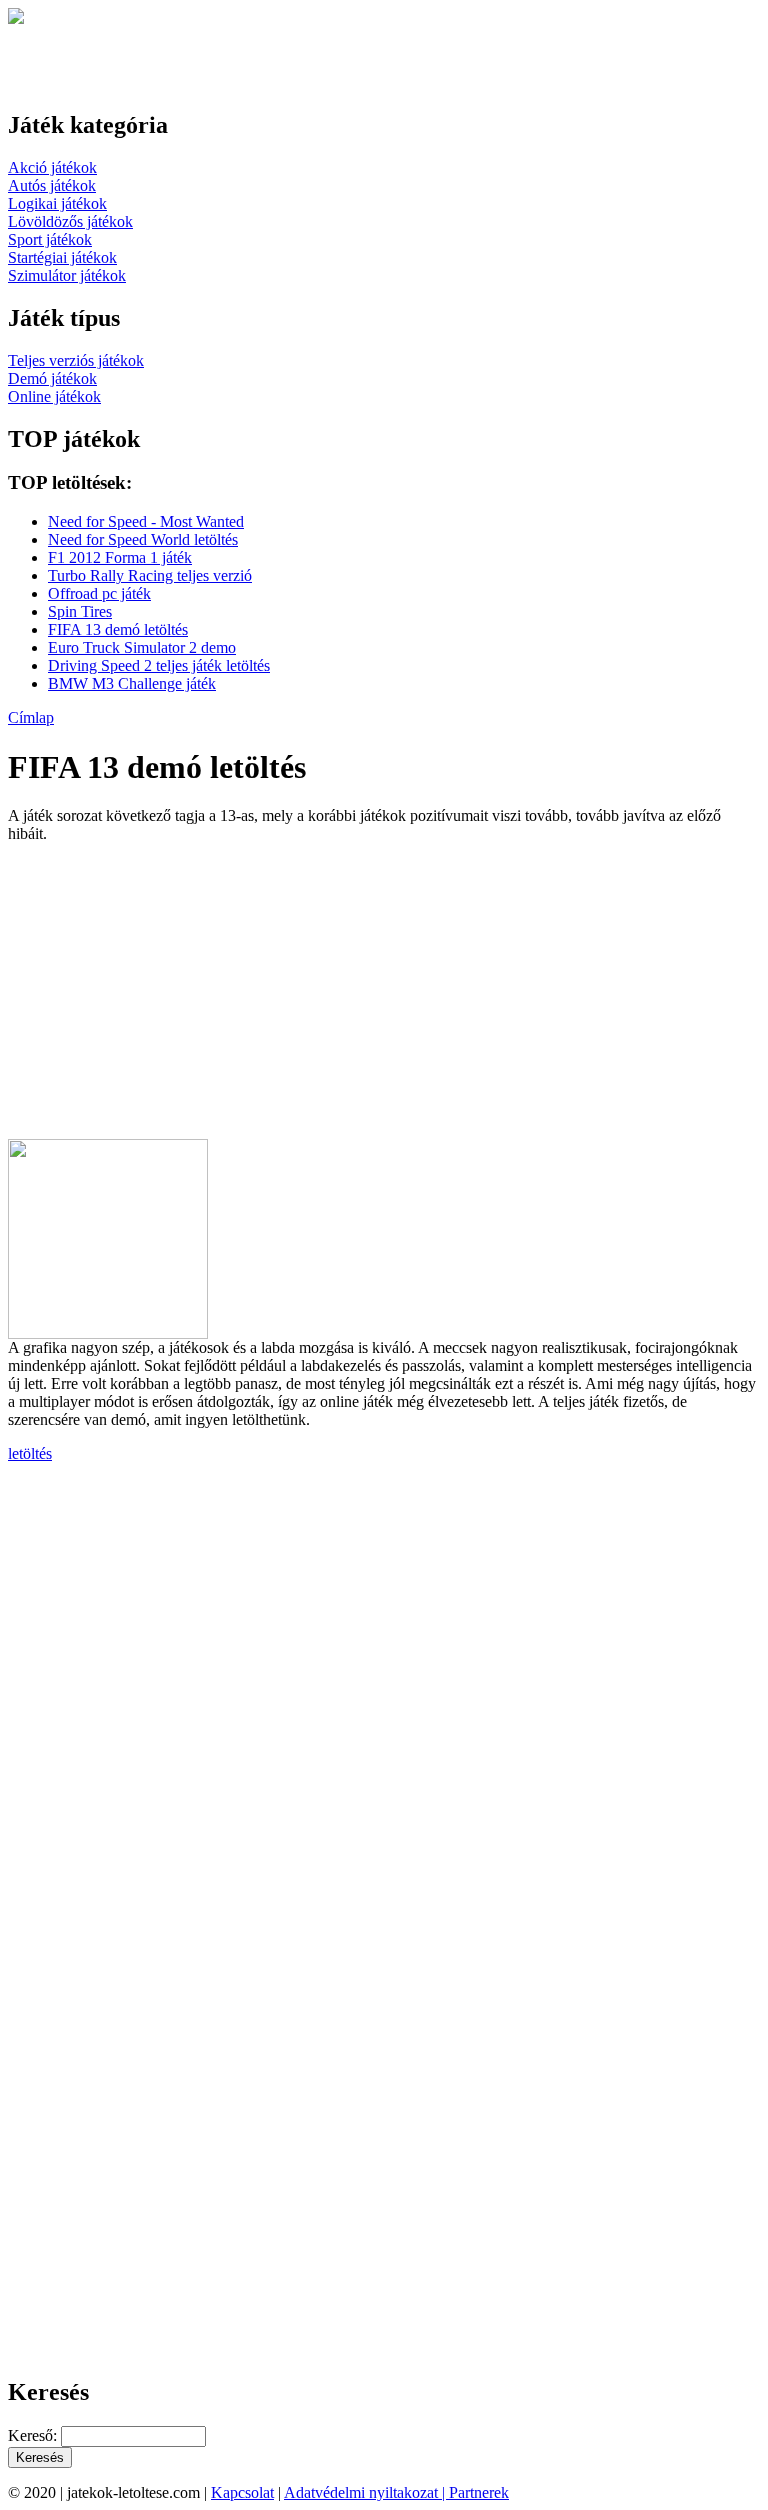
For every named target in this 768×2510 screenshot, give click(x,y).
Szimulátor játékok (67, 275)
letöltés (30, 1453)
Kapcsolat (242, 2492)
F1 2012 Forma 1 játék (120, 557)
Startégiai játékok (62, 257)
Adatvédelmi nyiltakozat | (366, 2492)
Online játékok (54, 396)
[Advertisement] (176, 999)
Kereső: (34, 2435)
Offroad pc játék (99, 593)
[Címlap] (16, 18)
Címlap (31, 717)
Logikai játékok (57, 203)
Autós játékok (52, 185)
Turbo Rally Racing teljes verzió (150, 575)
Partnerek (479, 2492)
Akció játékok (52, 167)
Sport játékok (50, 239)
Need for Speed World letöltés (143, 539)
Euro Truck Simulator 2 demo (142, 647)
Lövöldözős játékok (70, 221)
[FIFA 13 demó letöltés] (108, 1333)
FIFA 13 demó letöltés (118, 629)
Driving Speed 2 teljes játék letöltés (159, 665)
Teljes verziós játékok (76, 360)
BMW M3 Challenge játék (132, 683)
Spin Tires (80, 611)
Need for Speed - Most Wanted (146, 521)
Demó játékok (52, 378)
